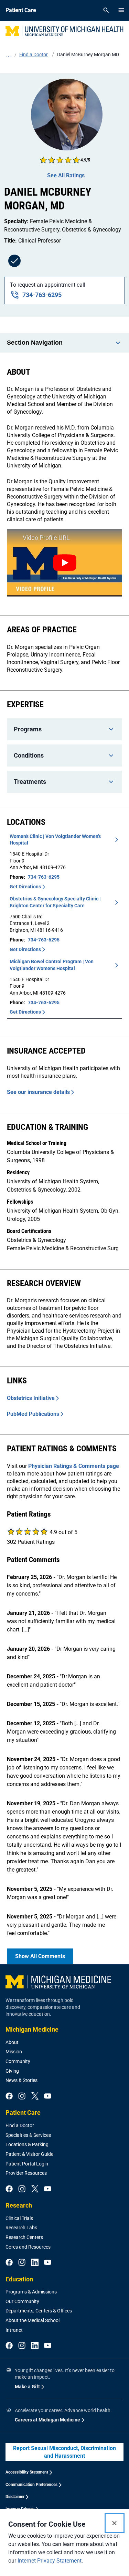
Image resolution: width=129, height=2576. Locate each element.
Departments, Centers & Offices (39, 2311)
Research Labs (21, 2228)
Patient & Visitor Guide (29, 2154)
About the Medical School (33, 2320)
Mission (14, 2052)
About (12, 2042)
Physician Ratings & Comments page (74, 1466)
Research (19, 2205)
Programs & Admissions (31, 2292)
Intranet (14, 2330)
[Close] (115, 2523)
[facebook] (9, 2096)
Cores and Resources (28, 2247)
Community (18, 2061)
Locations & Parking (27, 2144)
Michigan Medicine (32, 2029)
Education (19, 2279)
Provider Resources (26, 2173)
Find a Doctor (20, 2125)
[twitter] (35, 2096)
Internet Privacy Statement (50, 2561)
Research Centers (24, 2237)
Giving (12, 2071)
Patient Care (23, 2113)
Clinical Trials (19, 2218)
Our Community (22, 2301)
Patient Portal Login (27, 2164)
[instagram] (22, 2096)
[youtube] (48, 2096)
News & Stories (21, 2080)
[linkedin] (35, 2263)
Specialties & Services (28, 2135)
